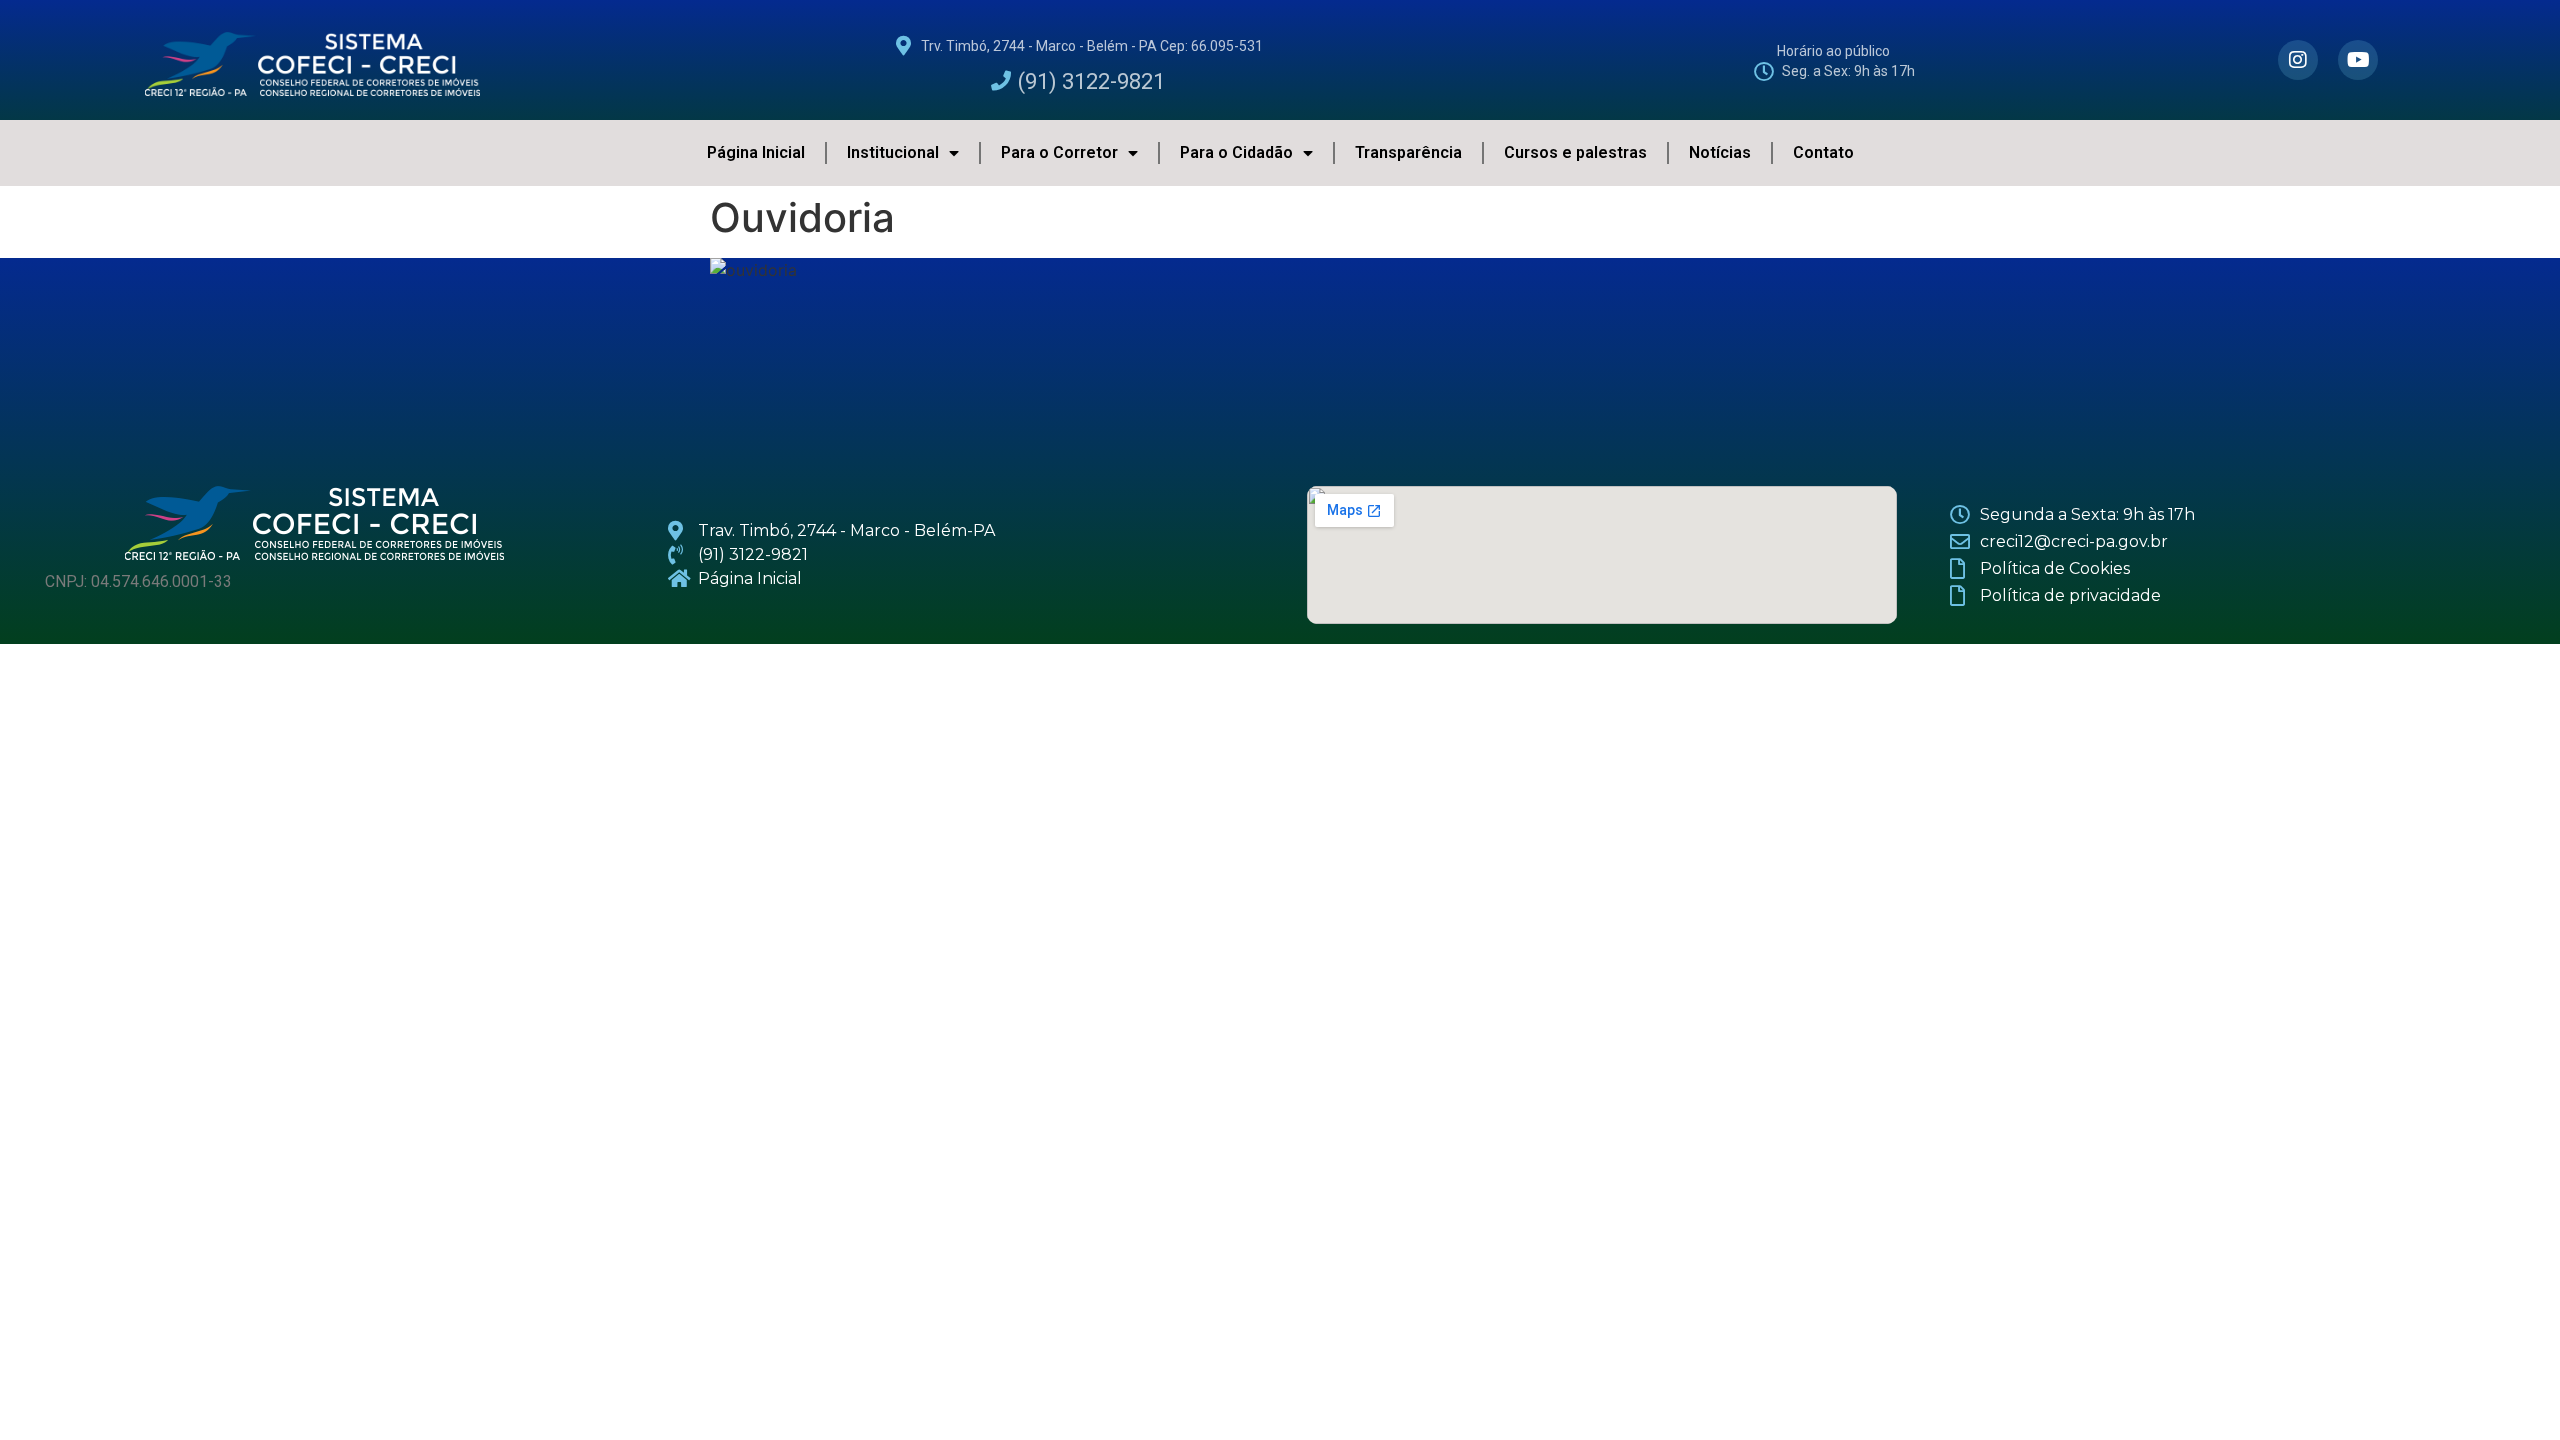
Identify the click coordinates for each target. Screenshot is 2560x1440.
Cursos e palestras (1575, 152)
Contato (1823, 152)
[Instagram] (2298, 60)
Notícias (1720, 152)
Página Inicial (756, 152)
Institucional (893, 152)
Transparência (1408, 152)
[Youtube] (2358, 60)
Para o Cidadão (1236, 152)
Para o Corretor (1059, 152)
